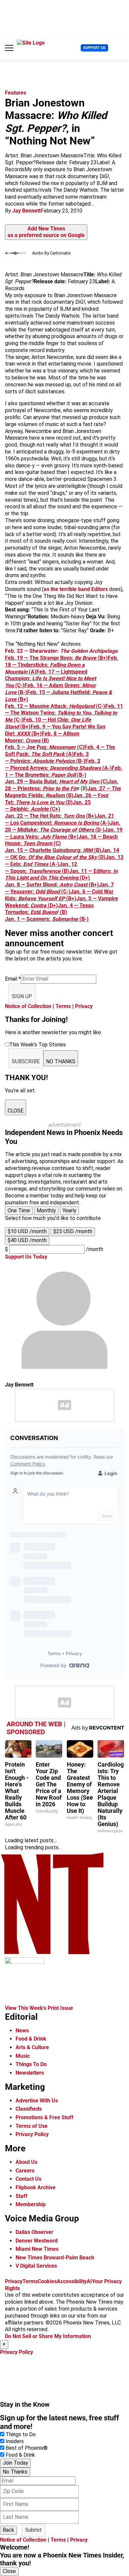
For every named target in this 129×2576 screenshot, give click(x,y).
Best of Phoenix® (27, 2448)
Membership (31, 2204)
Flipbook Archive (36, 2187)
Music (23, 2056)
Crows (33, 741)
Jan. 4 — (69, 905)
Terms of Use (32, 2126)
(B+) (93, 885)
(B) (45, 741)
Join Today (15, 2463)
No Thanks (15, 2472)
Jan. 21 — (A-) (60, 819)
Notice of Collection (28, 1006)
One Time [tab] (19, 1210)
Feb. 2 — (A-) (58, 764)
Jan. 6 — (81, 892)
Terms (63, 1006)
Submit (33, 2530)
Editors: (103, 871)
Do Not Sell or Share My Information (48, 2336)
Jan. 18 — (91, 837)
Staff (21, 2196)
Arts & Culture (32, 2047)
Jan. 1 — (16, 919)
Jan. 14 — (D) (62, 854)
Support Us (94, 48)
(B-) (83, 919)
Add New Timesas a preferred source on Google (46, 232)
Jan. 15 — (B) (53, 850)
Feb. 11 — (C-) (64, 713)
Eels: (16, 864)
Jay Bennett (26, 211)
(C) (42, 843)
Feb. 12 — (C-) (55, 706)
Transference (44, 871)
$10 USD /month (27, 1231)
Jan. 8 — (16, 885)
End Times (36, 864)
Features (16, 93)
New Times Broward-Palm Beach (55, 2258)
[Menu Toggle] (9, 48)
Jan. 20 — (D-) (63, 826)
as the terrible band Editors (76, 589)
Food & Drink (31, 2039)
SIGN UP (22, 996)
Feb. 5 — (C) (45, 747)
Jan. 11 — (81, 871)
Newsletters (30, 2073)
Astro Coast (73, 885)
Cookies (47, 2281)
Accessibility (72, 2281)
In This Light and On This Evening (61, 875)
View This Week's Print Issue (39, 2008)
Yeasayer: (22, 892)
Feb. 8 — (52, 734)
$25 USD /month (73, 1231)
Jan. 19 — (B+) (64, 833)
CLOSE (16, 1111)
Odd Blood (48, 892)
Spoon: (19, 871)
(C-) (65, 892)
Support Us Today (26, 1257)
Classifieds (29, 2109)
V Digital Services (36, 2266)
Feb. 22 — (61, 651)
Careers (25, 2171)
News (22, 2030)
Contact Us (28, 2179)
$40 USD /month (27, 1240)
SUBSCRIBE (26, 1061)
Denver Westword (37, 2241)
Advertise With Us (37, 2101)
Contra (38, 905)
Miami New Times (37, 2249)
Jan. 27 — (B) (63, 792)
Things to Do (21, 2434)
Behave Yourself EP (42, 898)
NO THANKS (61, 1061)
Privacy (84, 1006)
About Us (26, 2162)
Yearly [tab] (69, 1210)
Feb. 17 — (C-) (50, 679)
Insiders (15, 2441)
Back (8, 2530)
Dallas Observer (34, 2232)
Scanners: (39, 919)
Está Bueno (44, 912)
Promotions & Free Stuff (44, 2117)
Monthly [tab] (46, 1210)
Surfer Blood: (42, 885)
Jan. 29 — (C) (56, 781)
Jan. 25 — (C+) (48, 806)
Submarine (65, 919)
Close (9, 2571)
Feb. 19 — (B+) (56, 658)
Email (13, 979)
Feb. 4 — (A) (60, 751)
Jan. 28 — (62, 785)
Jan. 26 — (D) (57, 799)
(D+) (84, 878)
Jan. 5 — (87, 898)
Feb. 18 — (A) (62, 665)
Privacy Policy (32, 2134)
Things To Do (31, 2064)
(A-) (54, 864)
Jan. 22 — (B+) (51, 816)
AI (89, 2281)
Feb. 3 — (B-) (47, 758)
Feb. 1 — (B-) (64, 771)
